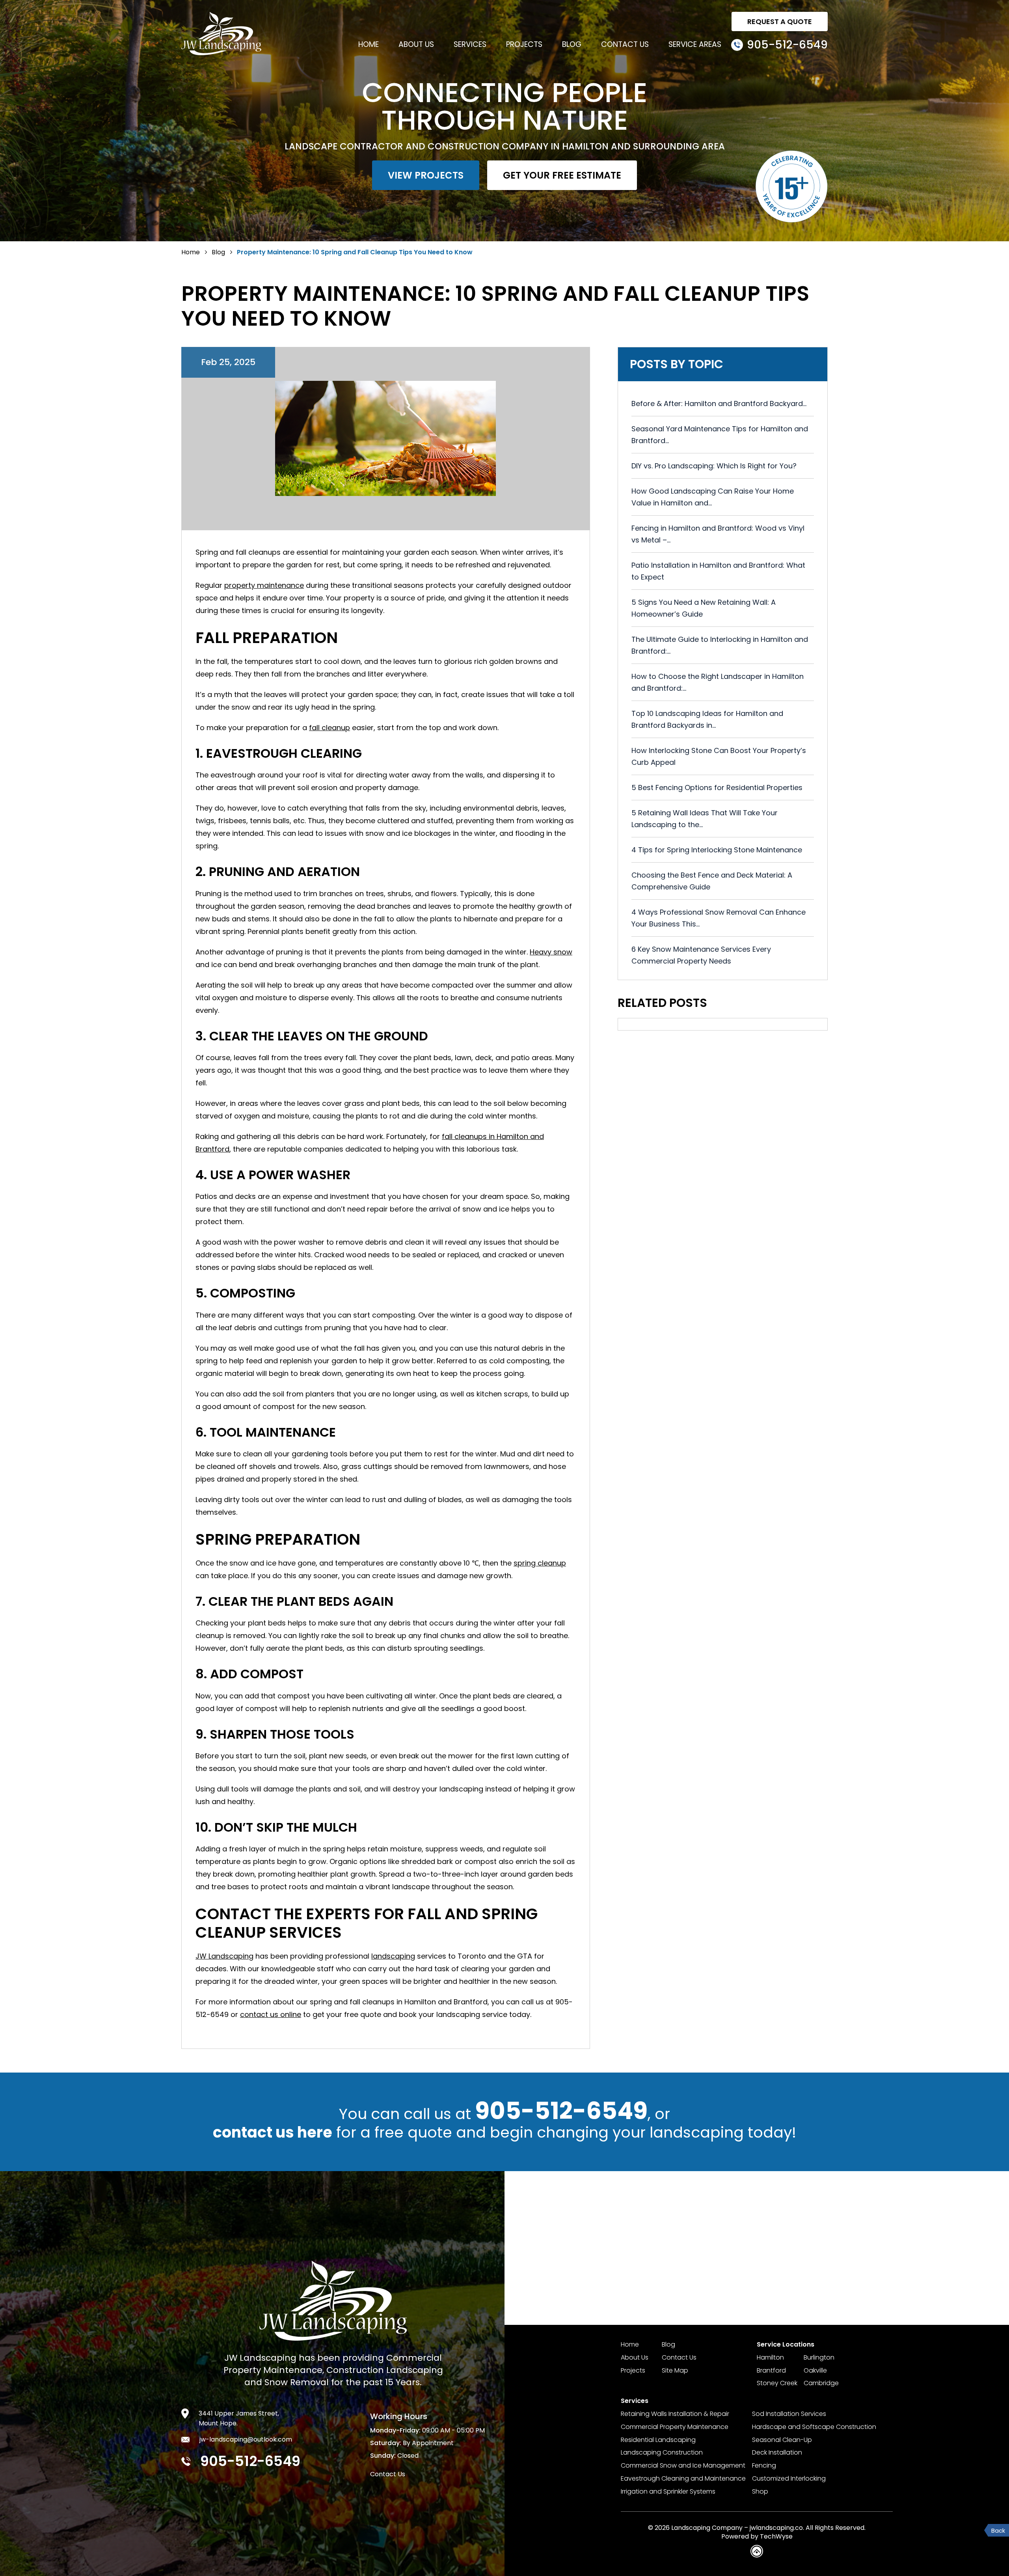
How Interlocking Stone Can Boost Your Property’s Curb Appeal (719, 756)
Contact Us (625, 44)
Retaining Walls (675, 2414)
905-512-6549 (561, 2111)
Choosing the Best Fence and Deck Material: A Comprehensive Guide (712, 881)
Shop (760, 2492)
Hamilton (770, 2358)
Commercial (675, 2427)
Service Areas (695, 44)
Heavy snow (551, 952)
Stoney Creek (777, 2383)
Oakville (815, 2371)
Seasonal (782, 2440)
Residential (658, 2440)
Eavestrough (683, 2479)
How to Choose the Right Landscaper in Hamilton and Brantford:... (718, 682)
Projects (524, 44)
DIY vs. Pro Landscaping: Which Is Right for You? (714, 466)
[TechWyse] (757, 2552)
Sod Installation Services (789, 2414)
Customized (789, 2479)
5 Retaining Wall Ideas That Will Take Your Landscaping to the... (705, 819)
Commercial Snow (683, 2466)
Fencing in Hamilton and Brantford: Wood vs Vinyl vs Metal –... (718, 534)
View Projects (426, 175)
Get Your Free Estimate (562, 175)
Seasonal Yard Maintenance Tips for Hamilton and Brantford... (720, 435)
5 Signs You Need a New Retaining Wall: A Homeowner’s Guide (704, 608)
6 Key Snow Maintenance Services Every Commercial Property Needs (701, 955)
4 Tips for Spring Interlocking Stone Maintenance (717, 850)
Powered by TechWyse (757, 2537)
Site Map (675, 2371)
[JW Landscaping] (221, 35)
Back (998, 2530)
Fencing (764, 2466)
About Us (416, 44)
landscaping (393, 1956)
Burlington (819, 2358)
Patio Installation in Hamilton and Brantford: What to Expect (718, 571)
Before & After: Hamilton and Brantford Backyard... (719, 404)
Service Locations (786, 2345)
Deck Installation (777, 2453)
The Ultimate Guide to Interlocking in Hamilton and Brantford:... (720, 645)
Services (470, 44)
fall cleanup (330, 728)
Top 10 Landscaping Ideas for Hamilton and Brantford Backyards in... (707, 719)
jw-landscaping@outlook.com (246, 2439)
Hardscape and (814, 2427)
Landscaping (662, 2453)
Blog (572, 44)
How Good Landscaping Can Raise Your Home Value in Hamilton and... (713, 497)
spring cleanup (540, 1563)
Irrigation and (668, 2492)
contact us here (273, 2132)
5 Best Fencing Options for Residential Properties (717, 788)
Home (369, 44)
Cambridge (821, 2383)
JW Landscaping (224, 1956)
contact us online (271, 2014)
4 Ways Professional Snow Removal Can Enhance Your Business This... (719, 918)
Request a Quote (780, 21)
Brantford (771, 2371)
